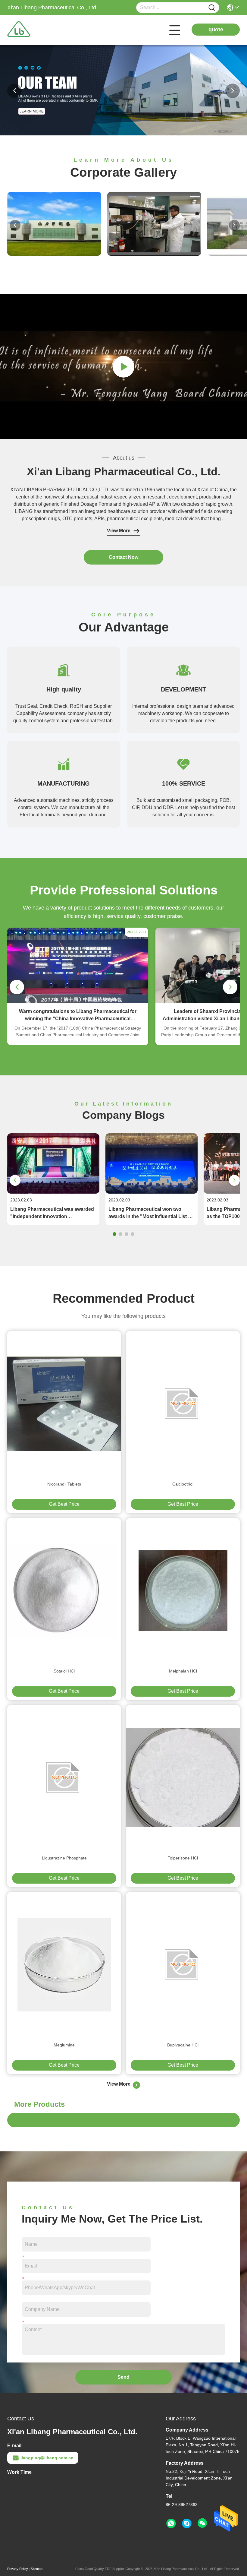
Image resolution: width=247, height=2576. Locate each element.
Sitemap (37, 2569)
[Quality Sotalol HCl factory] (64, 1590)
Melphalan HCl (183, 1671)
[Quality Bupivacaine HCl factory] (183, 1964)
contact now (123, 557)
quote (216, 30)
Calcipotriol (183, 1484)
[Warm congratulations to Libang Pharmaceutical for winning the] (78, 1002)
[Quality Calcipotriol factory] (183, 1404)
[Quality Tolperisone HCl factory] (183, 1777)
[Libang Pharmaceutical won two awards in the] (152, 1192)
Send (123, 2377)
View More (119, 531)
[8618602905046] (171, 2524)
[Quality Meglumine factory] (64, 1964)
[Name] (212, 8)
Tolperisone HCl (183, 1858)
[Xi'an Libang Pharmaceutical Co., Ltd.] (40, 30)
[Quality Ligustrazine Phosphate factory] (64, 1777)
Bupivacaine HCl (183, 2045)
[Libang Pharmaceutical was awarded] (53, 1192)
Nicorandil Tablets (64, 1484)
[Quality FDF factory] (123, 134)
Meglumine (64, 2045)
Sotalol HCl (64, 1671)
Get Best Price (64, 1504)
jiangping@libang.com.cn (47, 2458)
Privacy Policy (18, 2569)
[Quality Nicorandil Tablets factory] (64, 1404)
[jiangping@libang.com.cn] (187, 2524)
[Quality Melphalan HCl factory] (183, 1590)
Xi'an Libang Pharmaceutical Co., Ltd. (124, 472)
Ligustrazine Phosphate (64, 1858)
